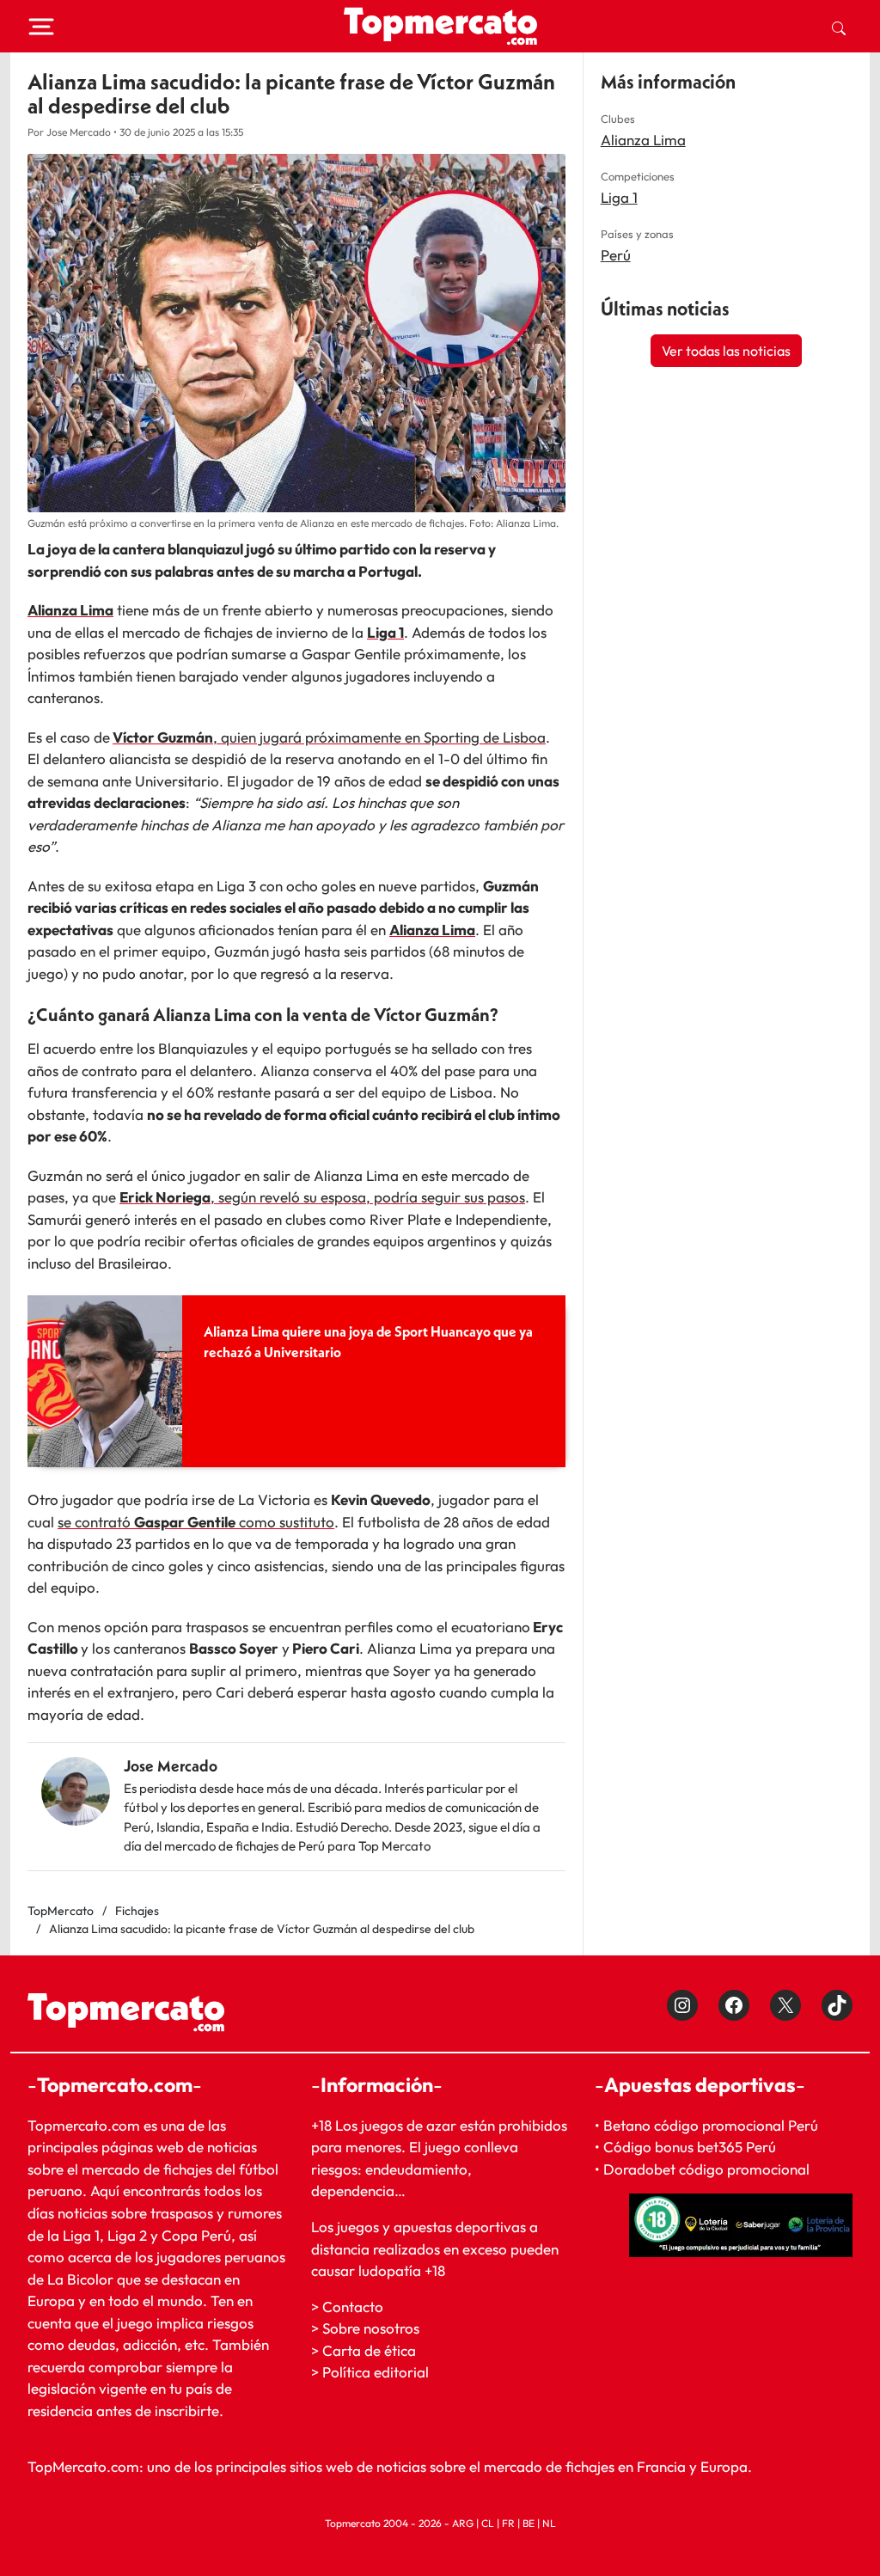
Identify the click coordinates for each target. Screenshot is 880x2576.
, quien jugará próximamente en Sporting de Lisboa (379, 737)
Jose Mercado (171, 1766)
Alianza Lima (643, 140)
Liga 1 (619, 197)
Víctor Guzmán (163, 737)
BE (529, 2523)
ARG (463, 2523)
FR (508, 2523)
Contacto (353, 2307)
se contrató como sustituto (196, 1522)
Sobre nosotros (371, 2328)
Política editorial (376, 2372)
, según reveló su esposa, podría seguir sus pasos (322, 1197)
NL (549, 2523)
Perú (616, 255)
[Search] (839, 27)
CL (488, 2523)
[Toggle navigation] (41, 27)
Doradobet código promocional (706, 2169)
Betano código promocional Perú (711, 2125)
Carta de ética (369, 2350)
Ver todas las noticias (726, 351)
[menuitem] (839, 27)
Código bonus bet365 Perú (690, 2147)
